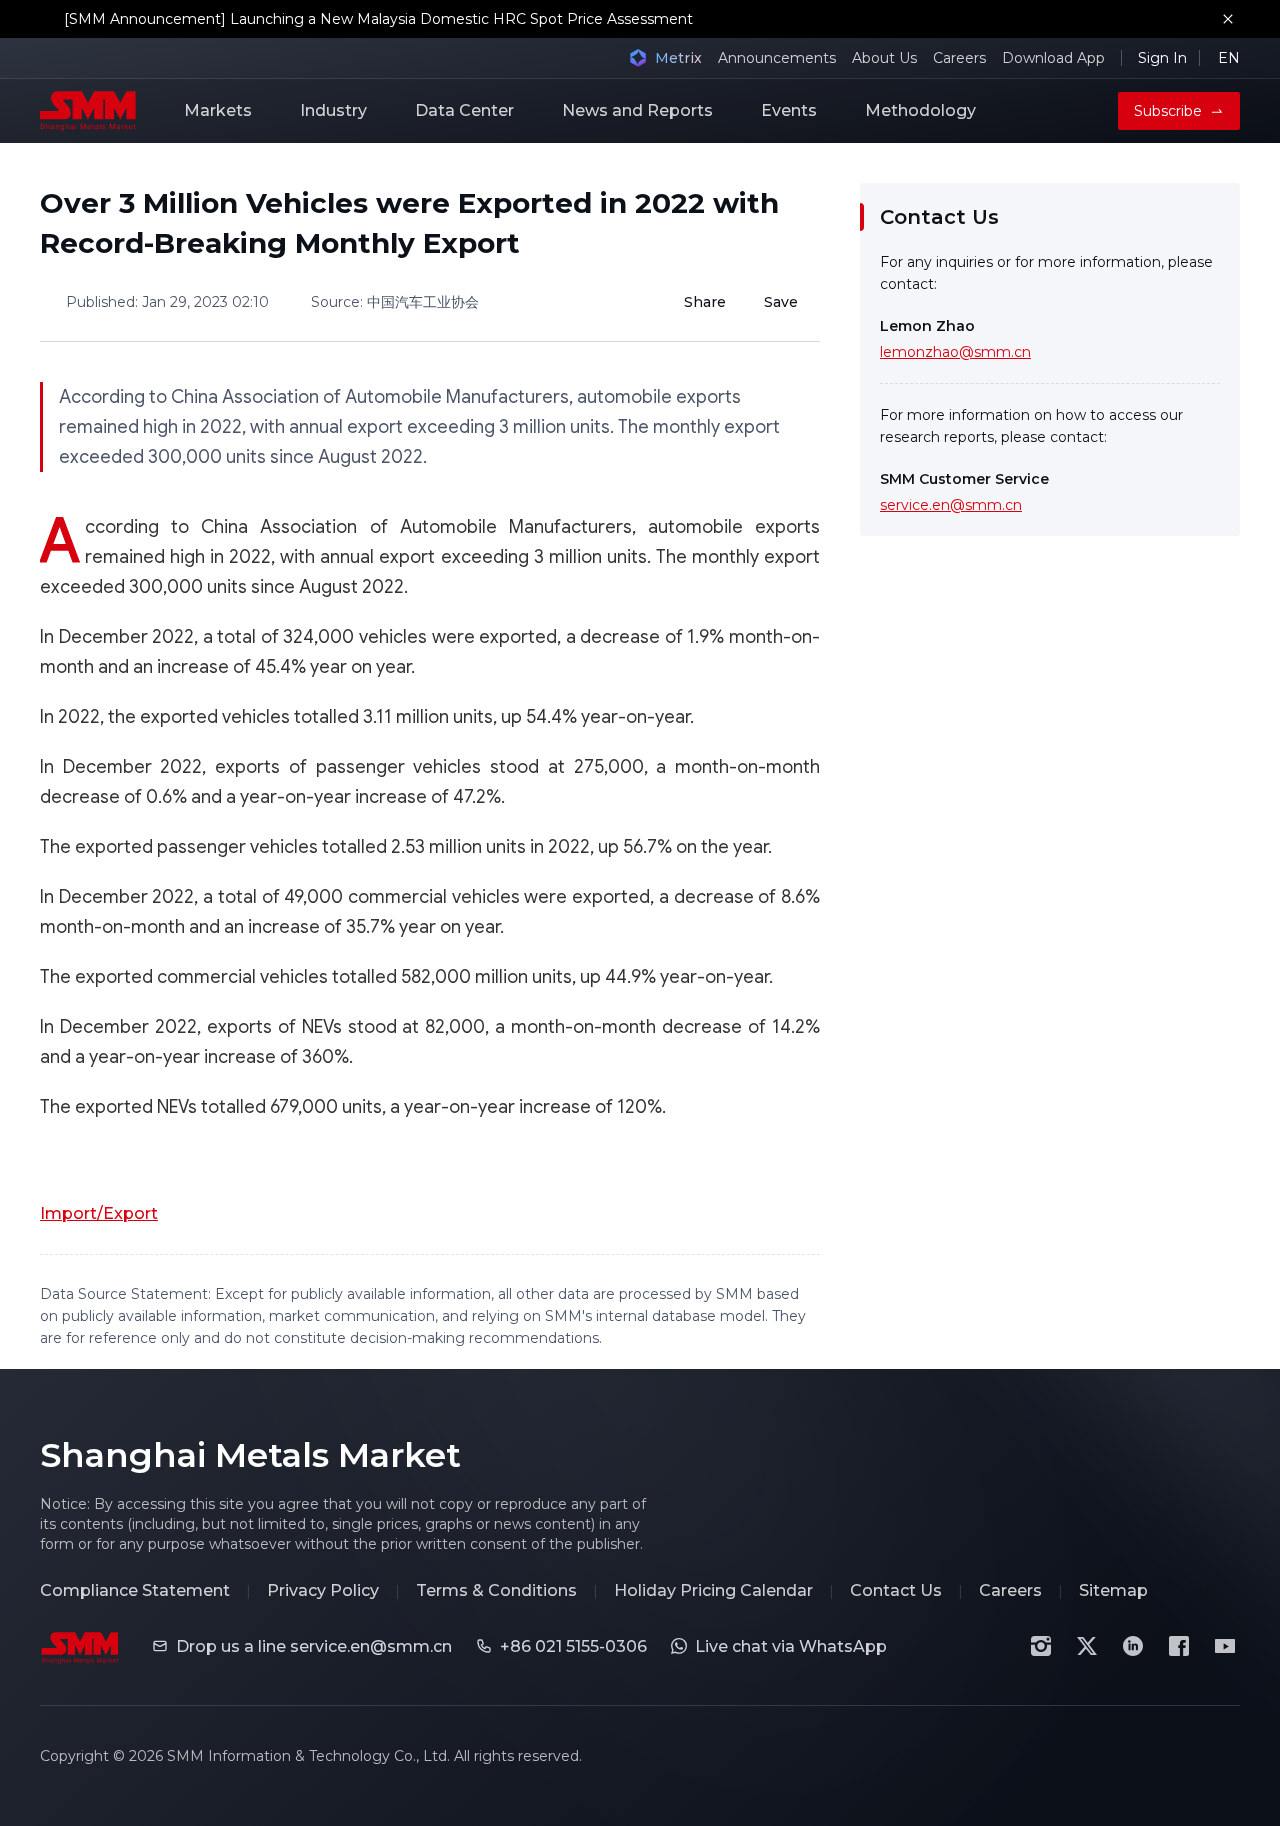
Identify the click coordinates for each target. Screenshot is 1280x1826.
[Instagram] (1041, 1646)
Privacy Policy (323, 1590)
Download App (1053, 58)
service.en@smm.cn (951, 505)
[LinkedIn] (1133, 1646)
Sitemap (1113, 1590)
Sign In (1162, 58)
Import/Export (99, 1213)
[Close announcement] (1228, 19)
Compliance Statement (135, 1590)
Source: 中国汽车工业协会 (395, 302)
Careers (959, 58)
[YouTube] (1225, 1646)
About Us (884, 58)
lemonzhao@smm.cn (955, 352)
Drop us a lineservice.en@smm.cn (314, 1646)
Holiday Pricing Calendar (713, 1590)
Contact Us (896, 1590)
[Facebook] (1179, 1646)
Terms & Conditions (496, 1590)
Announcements (777, 58)
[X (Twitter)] (1087, 1646)
